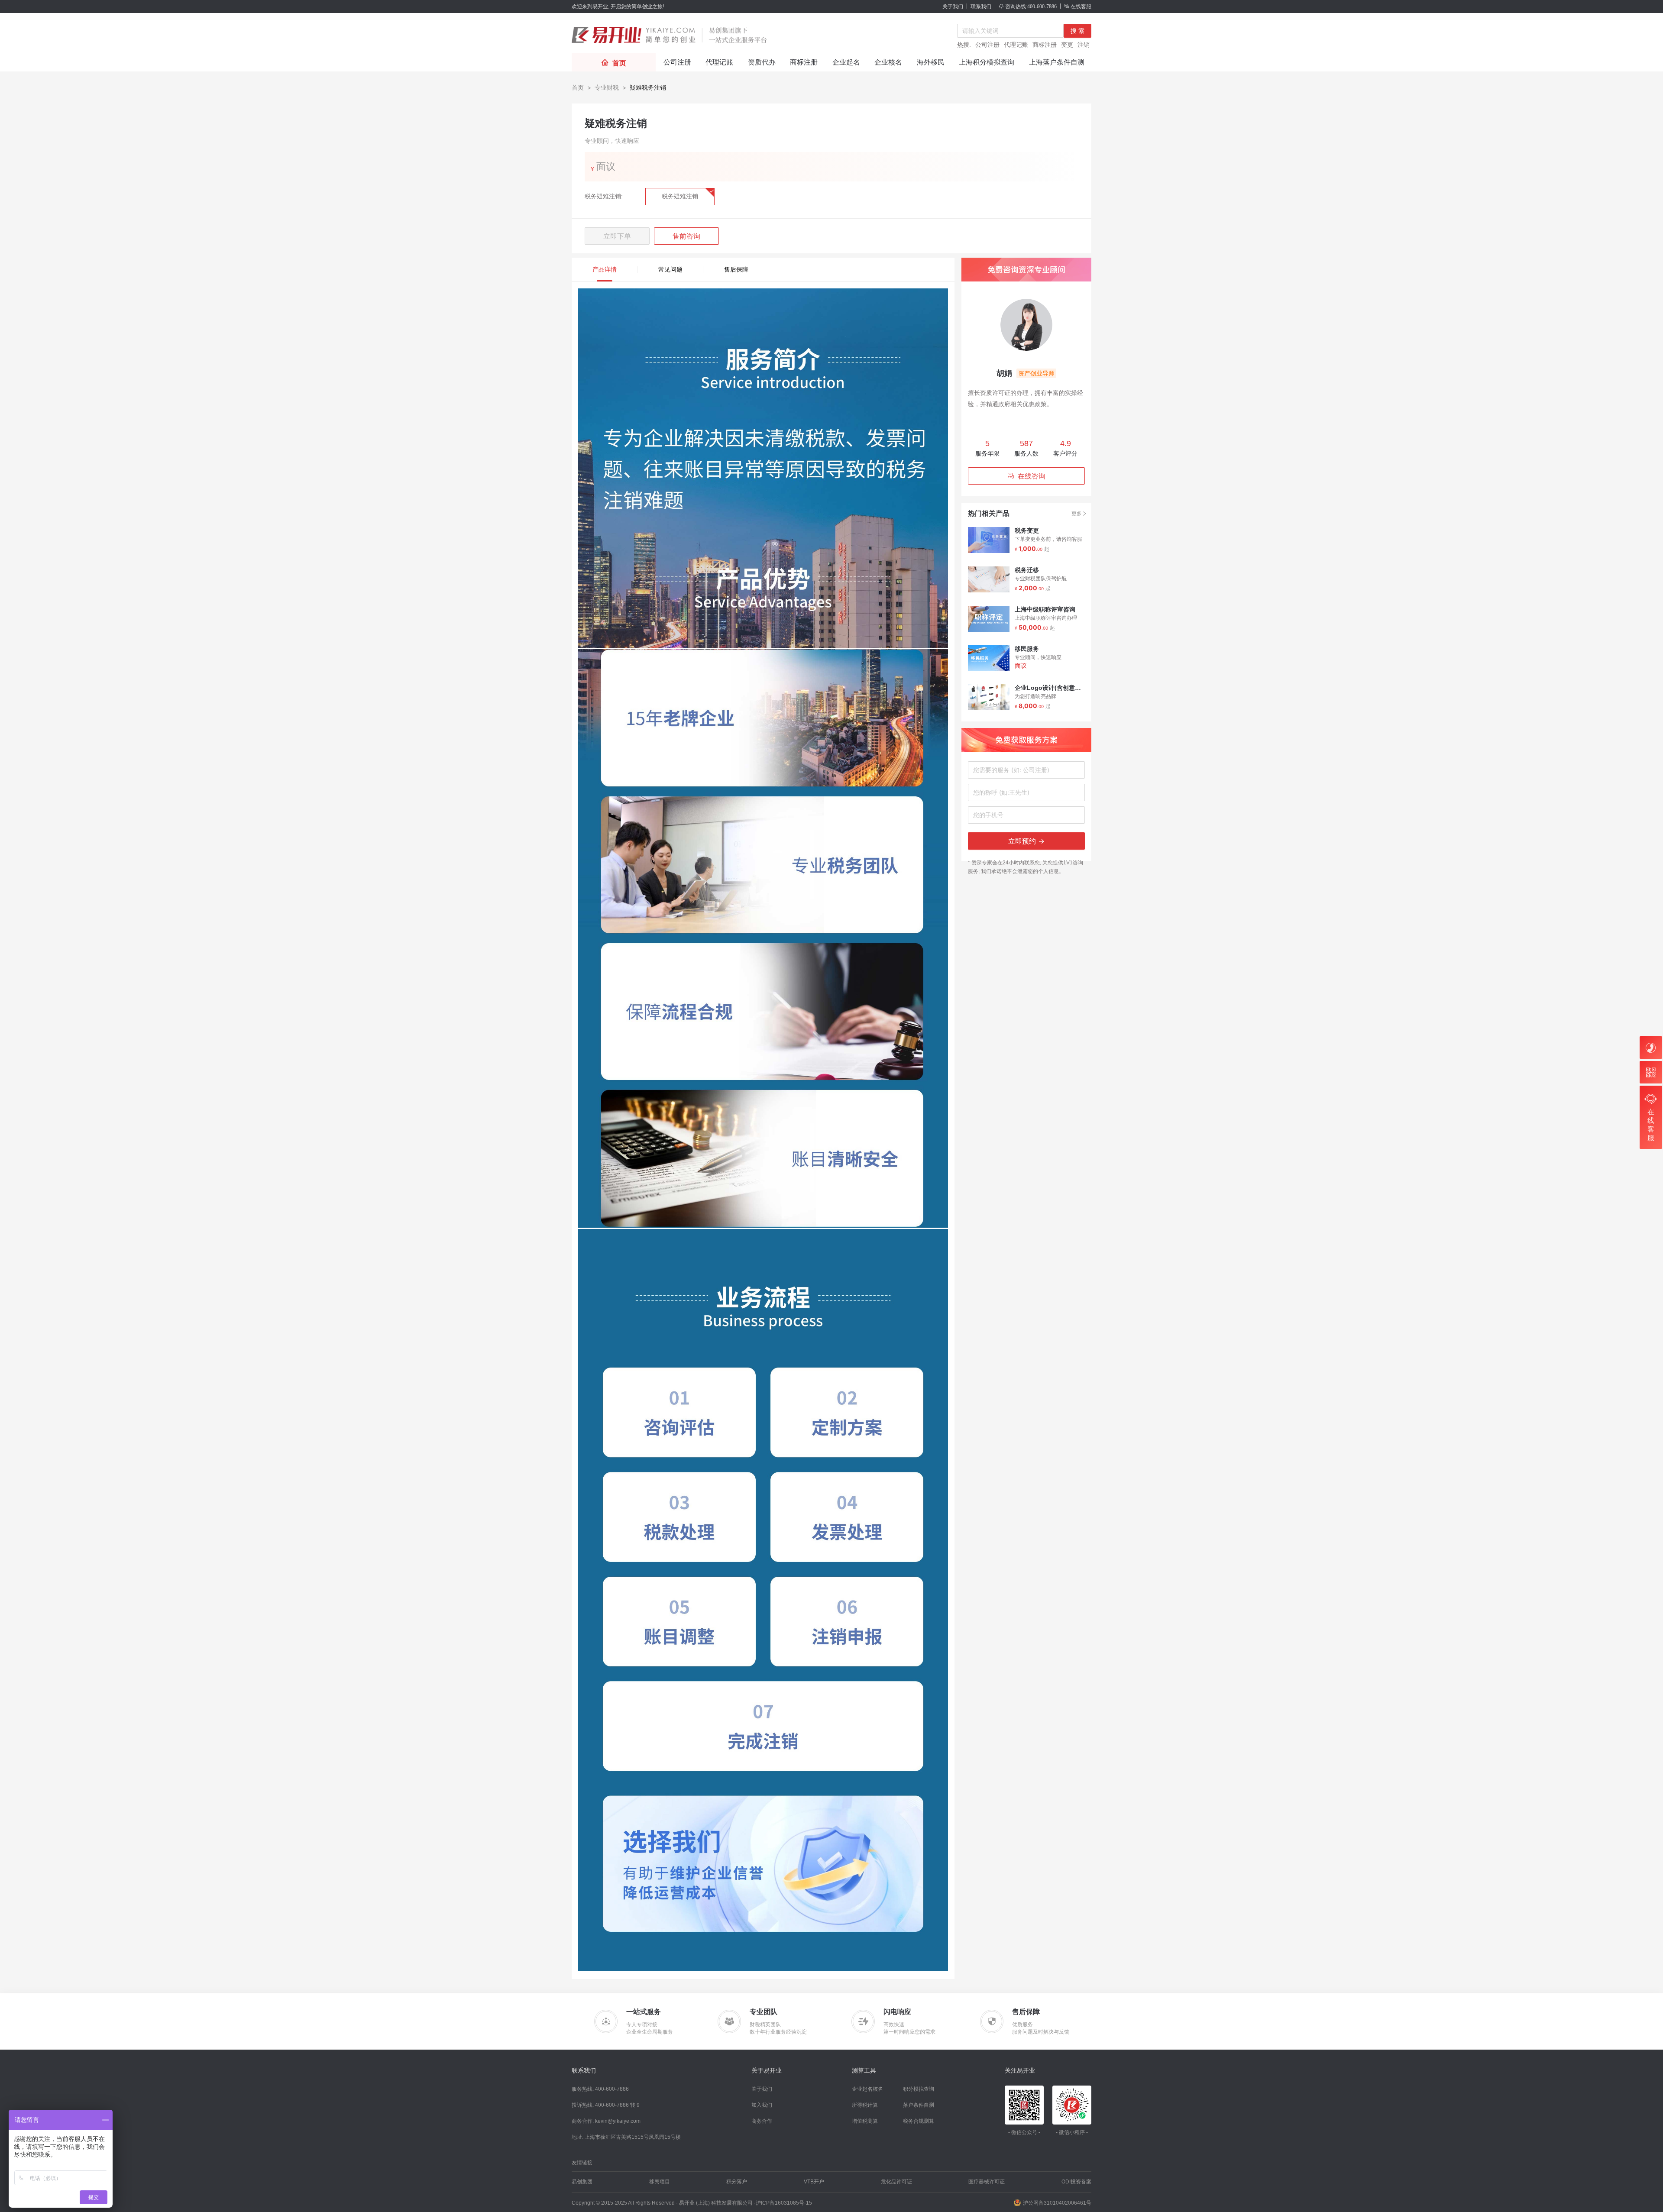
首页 (578, 87)
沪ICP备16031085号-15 (784, 2203)
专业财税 (607, 87)
